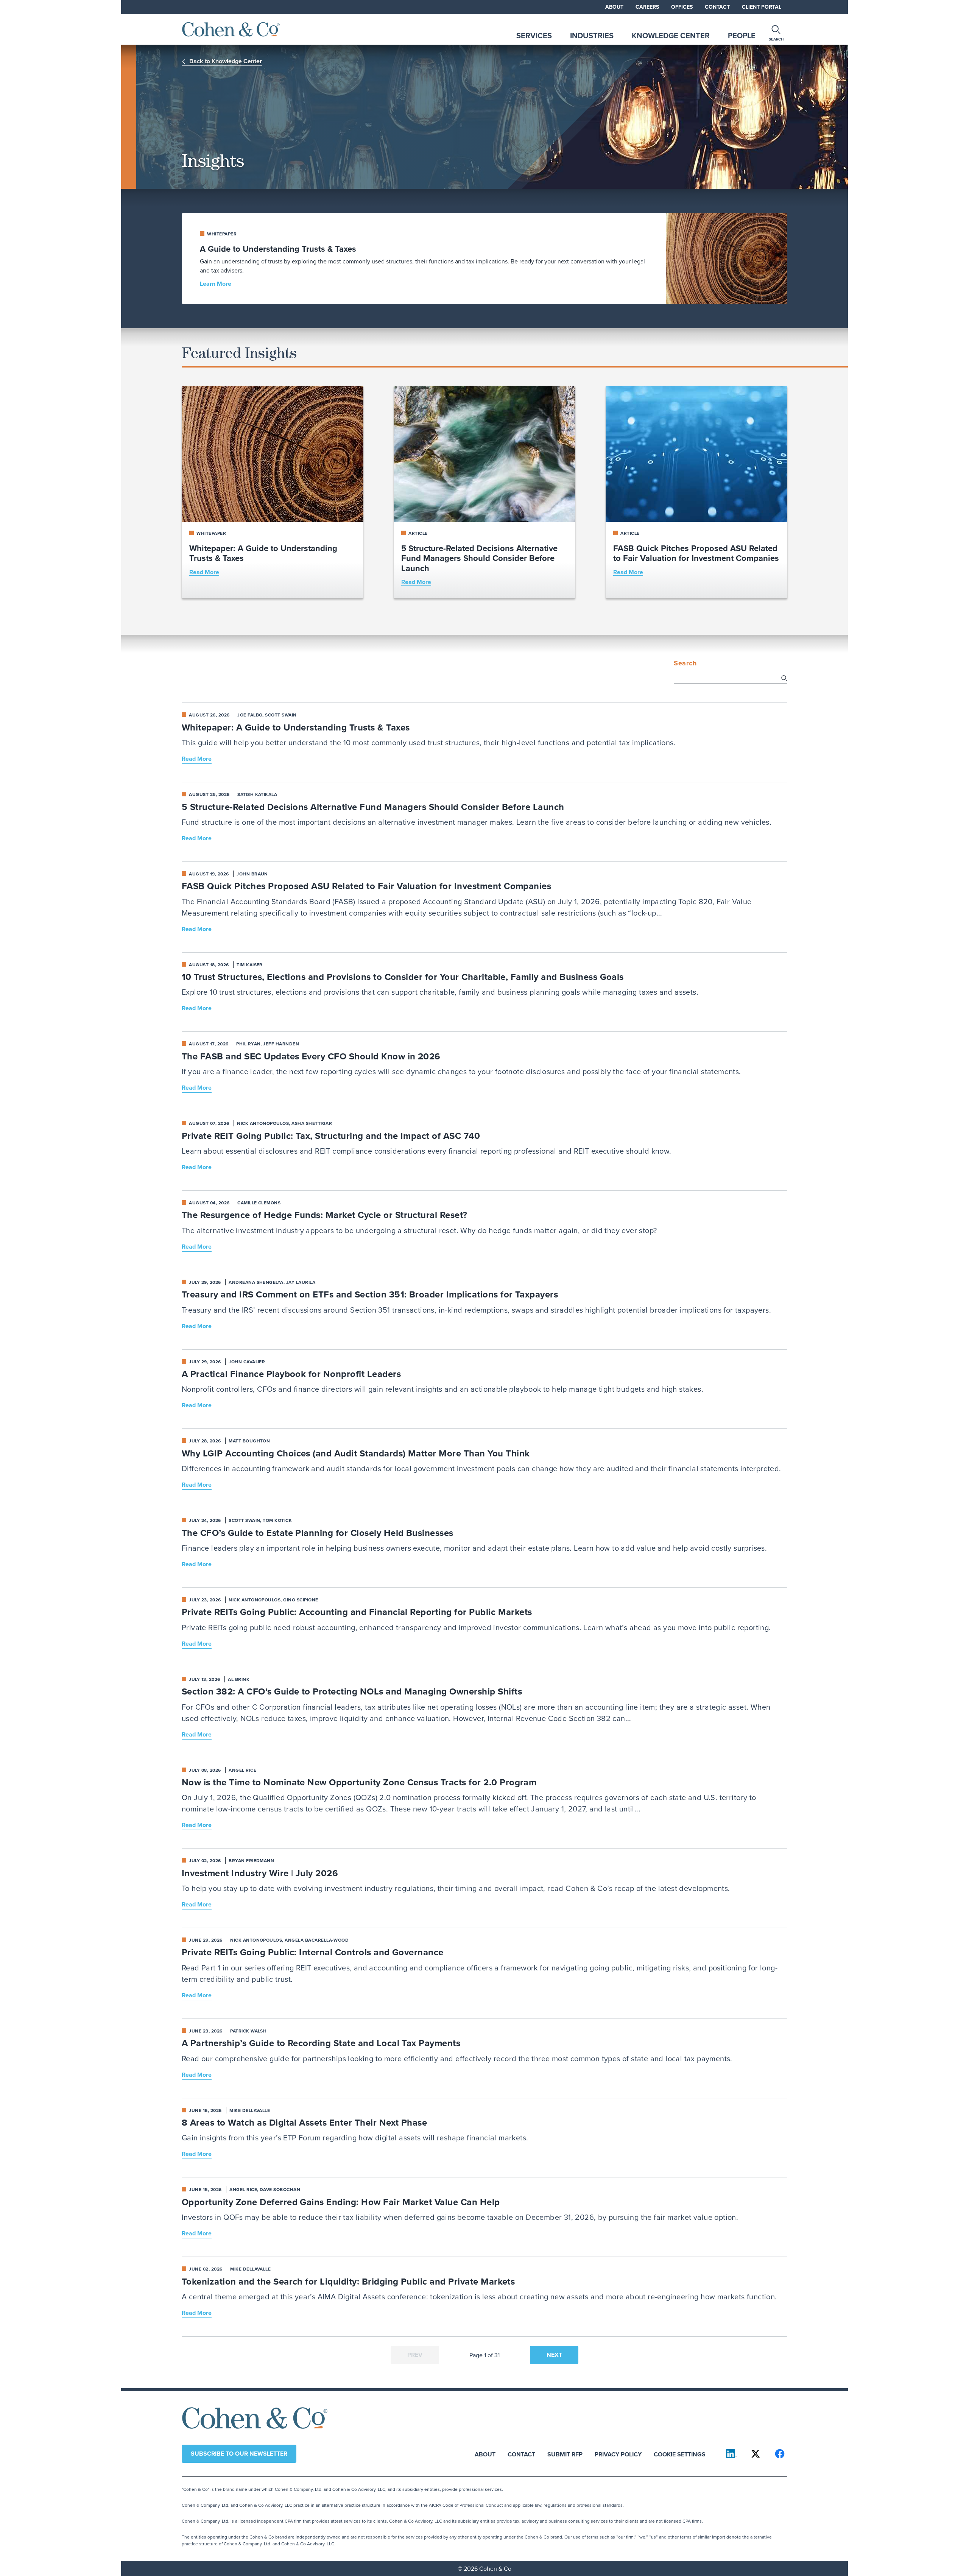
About (614, 7)
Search (685, 663)
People (742, 35)
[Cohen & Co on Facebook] (780, 2454)
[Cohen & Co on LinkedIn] (731, 2454)
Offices (682, 7)
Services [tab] (534, 35)
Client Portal (762, 7)
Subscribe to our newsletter (239, 2454)
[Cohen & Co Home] (231, 29)
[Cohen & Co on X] (756, 2454)
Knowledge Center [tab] (671, 35)
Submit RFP (565, 2454)
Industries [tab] (592, 35)
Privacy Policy (618, 2454)
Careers (647, 7)
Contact (717, 7)
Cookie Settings (680, 2454)
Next (554, 2355)
